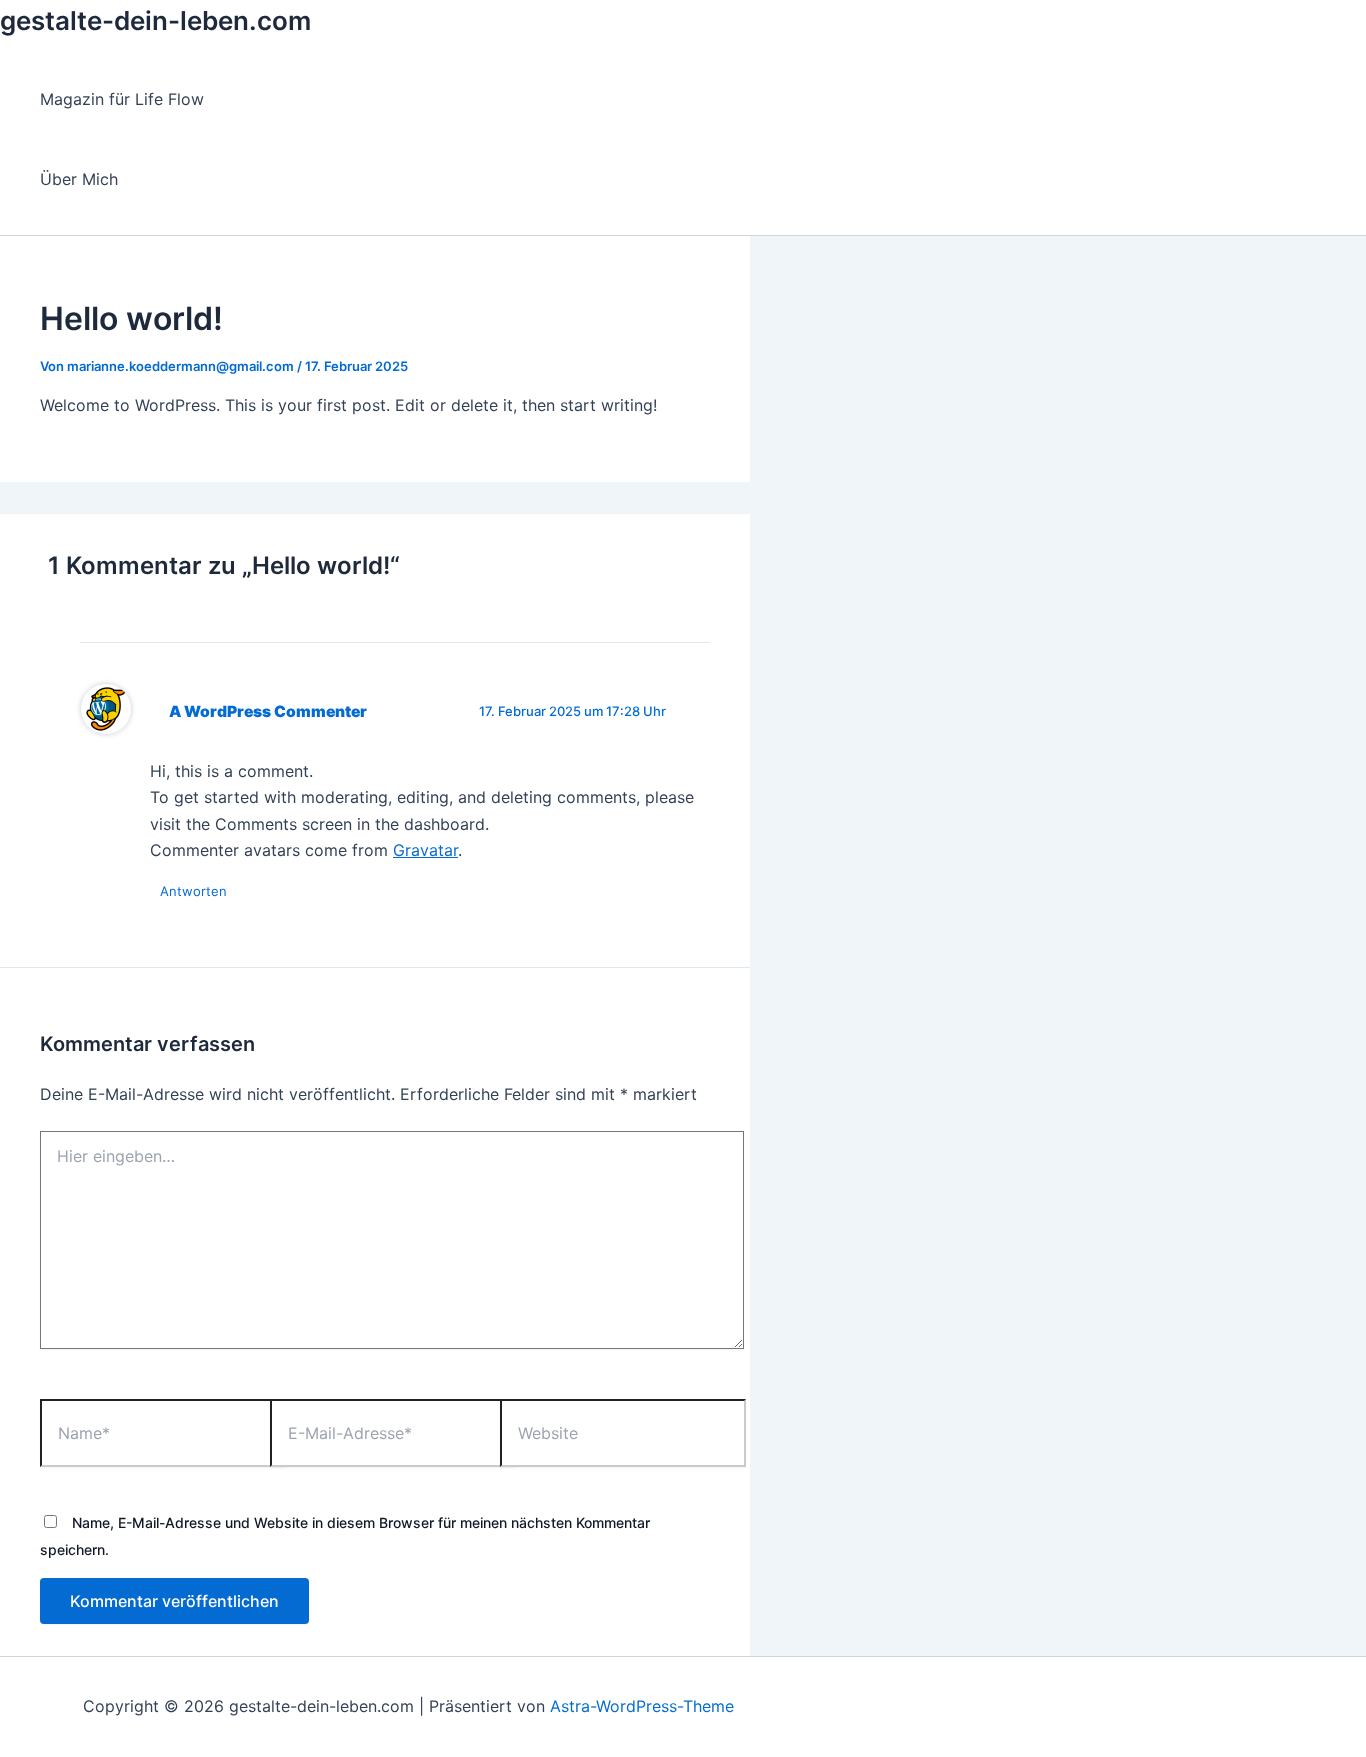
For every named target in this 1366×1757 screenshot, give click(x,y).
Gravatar (425, 850)
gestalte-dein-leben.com (155, 20)
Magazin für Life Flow (122, 99)
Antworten (193, 891)
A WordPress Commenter (268, 711)
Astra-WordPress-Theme (642, 1706)
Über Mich (79, 179)
